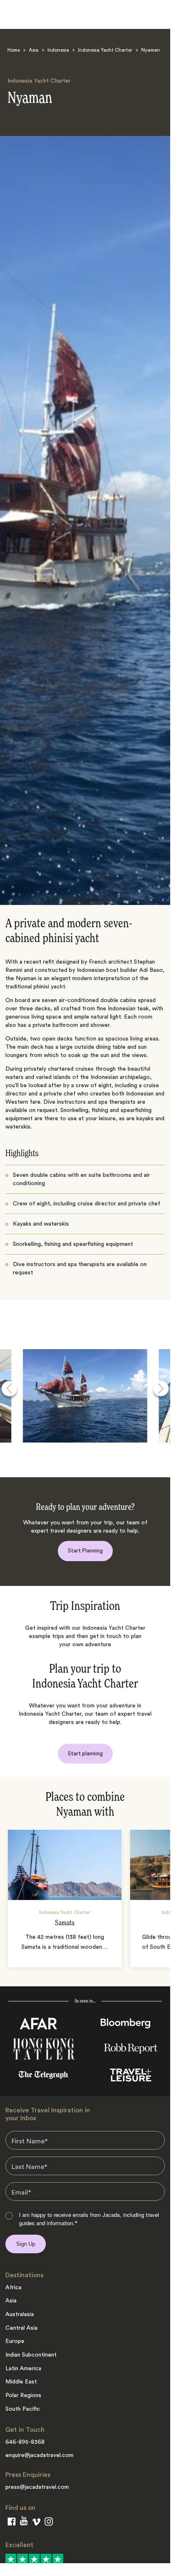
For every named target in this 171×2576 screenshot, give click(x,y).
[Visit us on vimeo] (36, 2524)
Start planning (85, 1753)
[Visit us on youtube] (24, 2522)
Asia (34, 50)
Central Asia (21, 2328)
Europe (15, 2341)
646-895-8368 (25, 2442)
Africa (13, 2288)
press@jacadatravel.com (37, 2487)
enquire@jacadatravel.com (39, 2455)
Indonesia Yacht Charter (105, 50)
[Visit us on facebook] (12, 2523)
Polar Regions (23, 2395)
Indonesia (58, 50)
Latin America (23, 2369)
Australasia (20, 2314)
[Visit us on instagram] (49, 2523)
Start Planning (85, 1551)
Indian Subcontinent (31, 2355)
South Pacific (23, 2409)
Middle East (21, 2382)
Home (14, 50)
